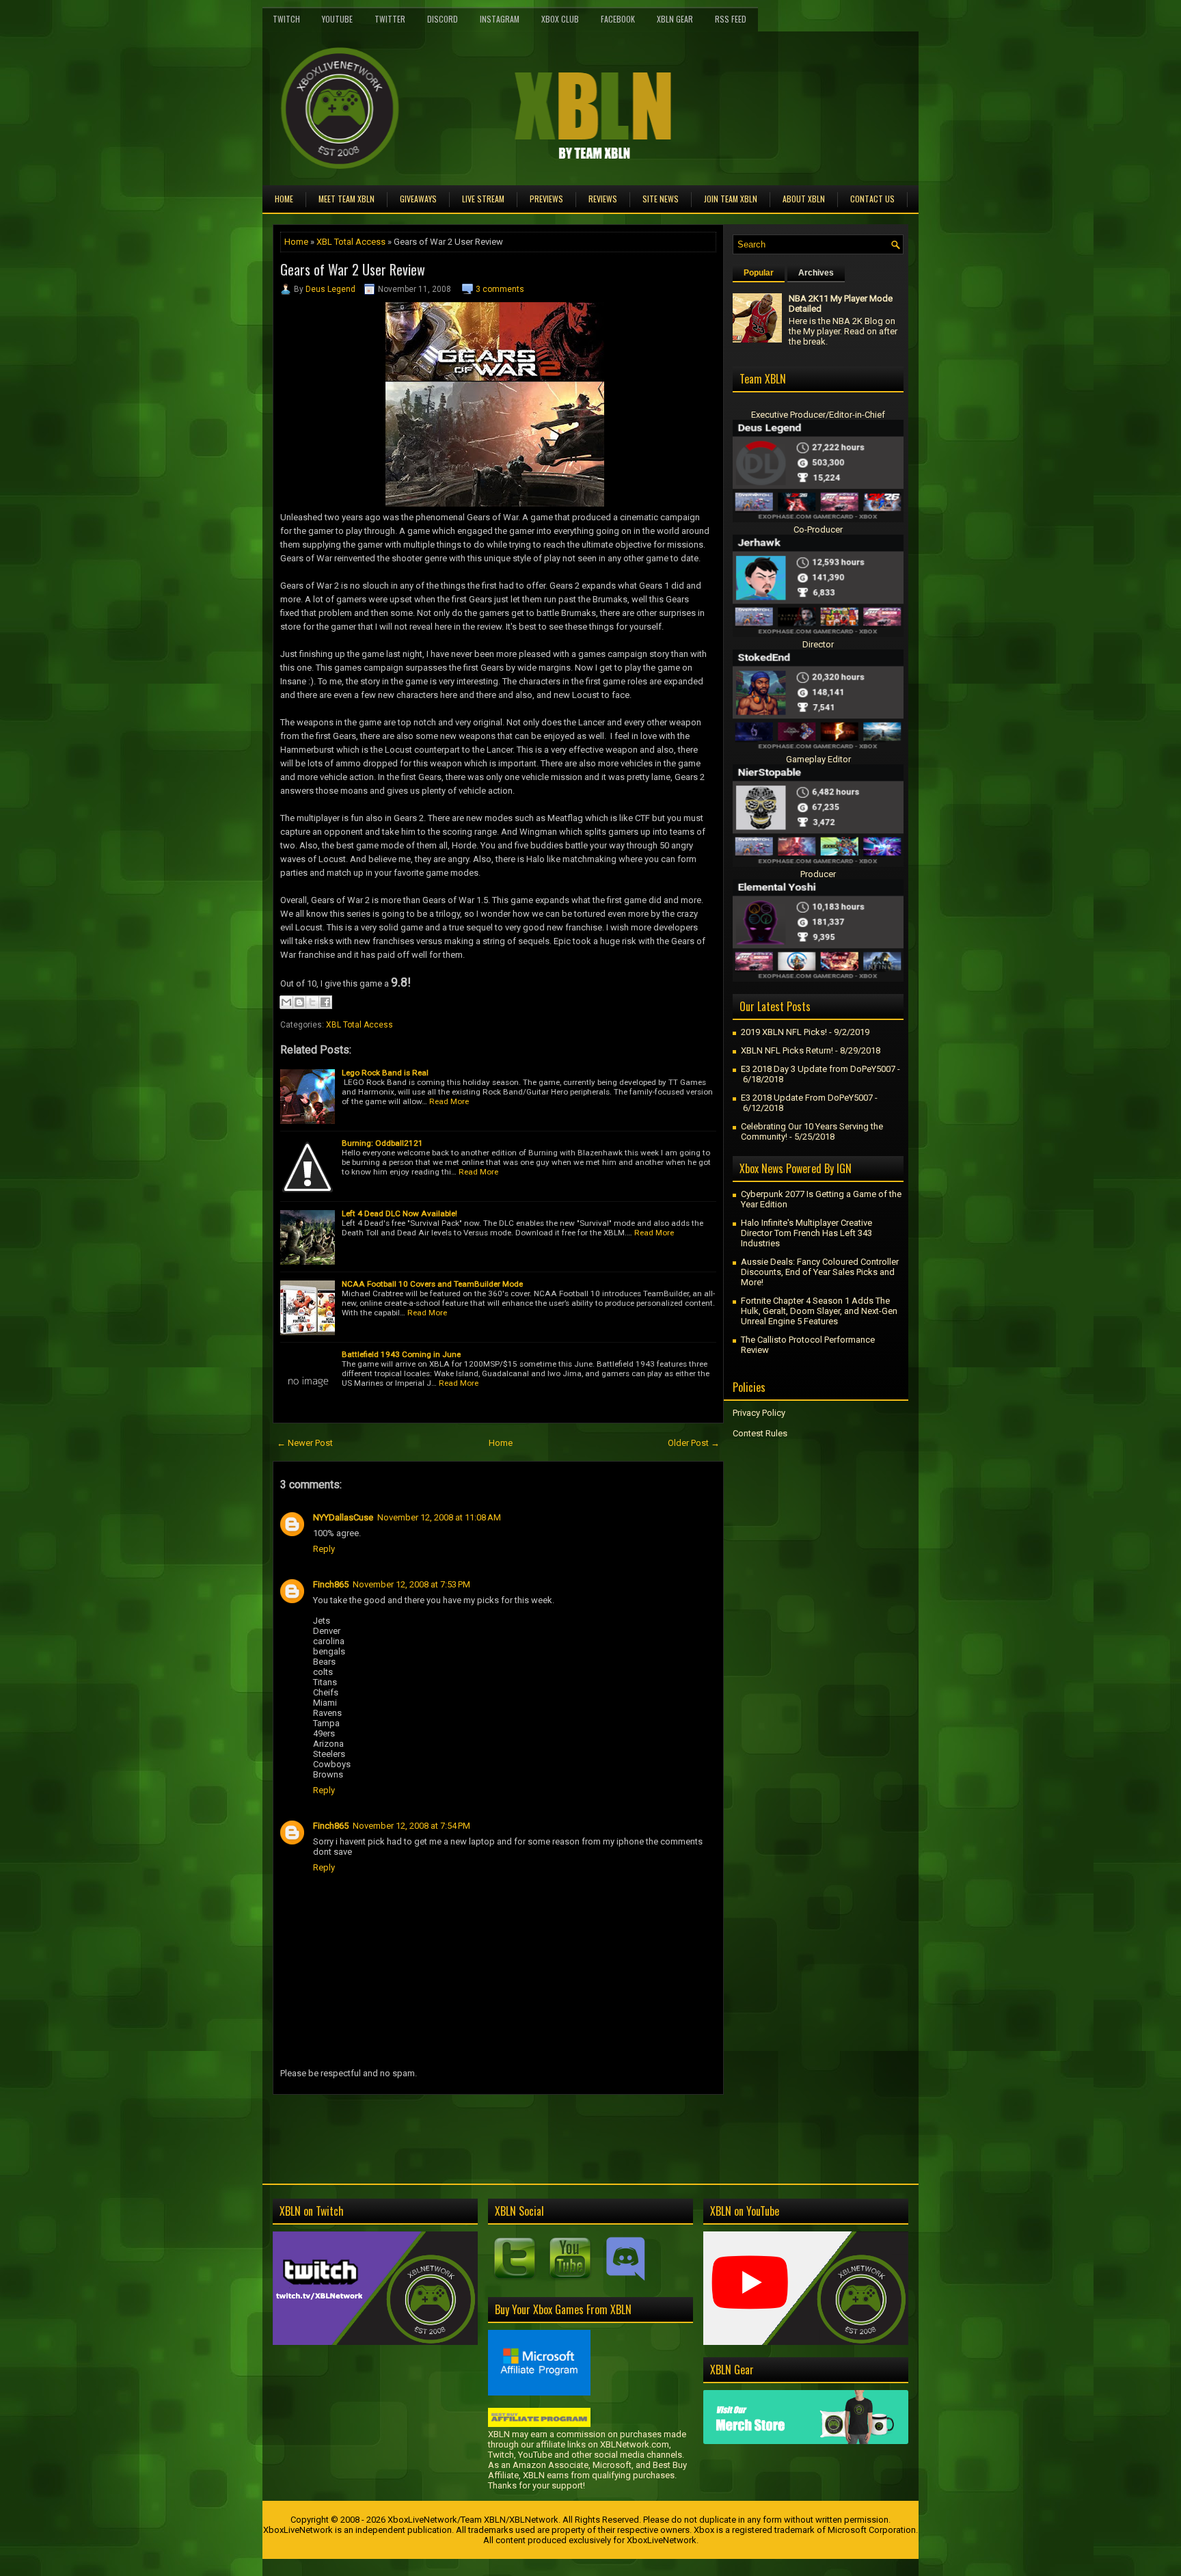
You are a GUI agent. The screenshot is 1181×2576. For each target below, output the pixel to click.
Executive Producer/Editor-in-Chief (818, 415)
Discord (443, 19)
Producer (818, 874)
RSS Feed (731, 19)
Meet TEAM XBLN (347, 199)
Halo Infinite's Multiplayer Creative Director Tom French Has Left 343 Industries (806, 1233)
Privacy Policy (759, 1413)
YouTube (337, 19)
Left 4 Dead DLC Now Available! (399, 1213)
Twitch (286, 19)
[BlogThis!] (299, 1002)
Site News (661, 199)
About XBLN (804, 199)
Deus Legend (330, 289)
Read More (449, 1101)
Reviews (603, 199)
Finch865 (331, 1584)
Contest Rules (760, 1433)
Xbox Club (560, 19)
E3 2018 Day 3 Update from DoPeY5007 (818, 1069)
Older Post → (694, 1443)
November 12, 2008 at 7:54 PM (411, 1826)
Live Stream (483, 199)
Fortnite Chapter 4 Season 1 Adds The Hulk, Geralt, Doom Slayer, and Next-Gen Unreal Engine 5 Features (819, 1311)
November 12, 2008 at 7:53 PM (411, 1584)
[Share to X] (312, 1002)
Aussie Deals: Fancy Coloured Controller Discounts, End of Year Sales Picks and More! (820, 1272)
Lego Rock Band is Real (385, 1073)
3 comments (500, 289)
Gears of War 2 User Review (353, 269)
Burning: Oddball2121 (382, 1143)
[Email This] (286, 1002)
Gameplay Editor (818, 759)
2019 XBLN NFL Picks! (784, 1032)
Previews (546, 199)
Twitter (390, 19)
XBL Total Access (351, 242)
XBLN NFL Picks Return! (787, 1050)
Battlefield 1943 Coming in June (401, 1354)
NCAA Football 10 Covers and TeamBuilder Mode (432, 1284)
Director (818, 644)
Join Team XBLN (731, 199)
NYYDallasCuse (343, 1517)
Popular (759, 273)
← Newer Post (305, 1443)
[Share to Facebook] (325, 1002)
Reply (324, 1549)
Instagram (500, 19)
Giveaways (418, 199)
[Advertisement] (433, 2125)
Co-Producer (818, 529)
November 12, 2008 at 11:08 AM (439, 1517)
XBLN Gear (675, 19)
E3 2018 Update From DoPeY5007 (807, 1098)
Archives (816, 273)
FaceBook (618, 19)
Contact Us (872, 199)
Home (284, 199)
